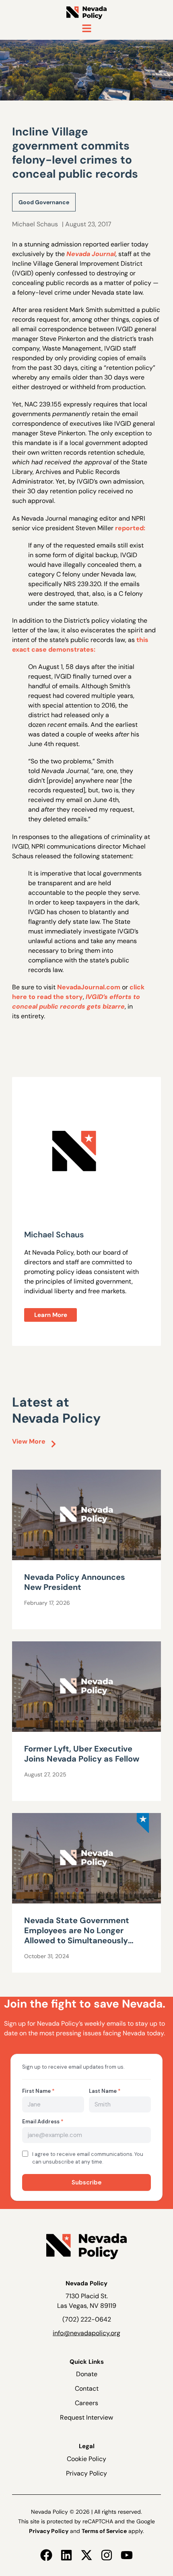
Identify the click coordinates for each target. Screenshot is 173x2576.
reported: (130, 528)
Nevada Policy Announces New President (75, 1582)
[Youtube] (127, 2555)
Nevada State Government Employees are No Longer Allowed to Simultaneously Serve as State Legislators (77, 1935)
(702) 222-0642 (87, 2319)
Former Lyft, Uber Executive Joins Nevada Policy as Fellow (82, 1754)
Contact (87, 2388)
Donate (87, 2374)
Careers (86, 2403)
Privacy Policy (86, 2473)
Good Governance (44, 202)
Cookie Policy (86, 2459)
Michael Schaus (35, 224)
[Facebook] (46, 2555)
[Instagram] (107, 2555)
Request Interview (86, 2417)
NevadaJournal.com (89, 987)
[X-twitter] (86, 2555)
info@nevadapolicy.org (86, 2333)
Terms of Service (104, 2531)
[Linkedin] (66, 2555)
